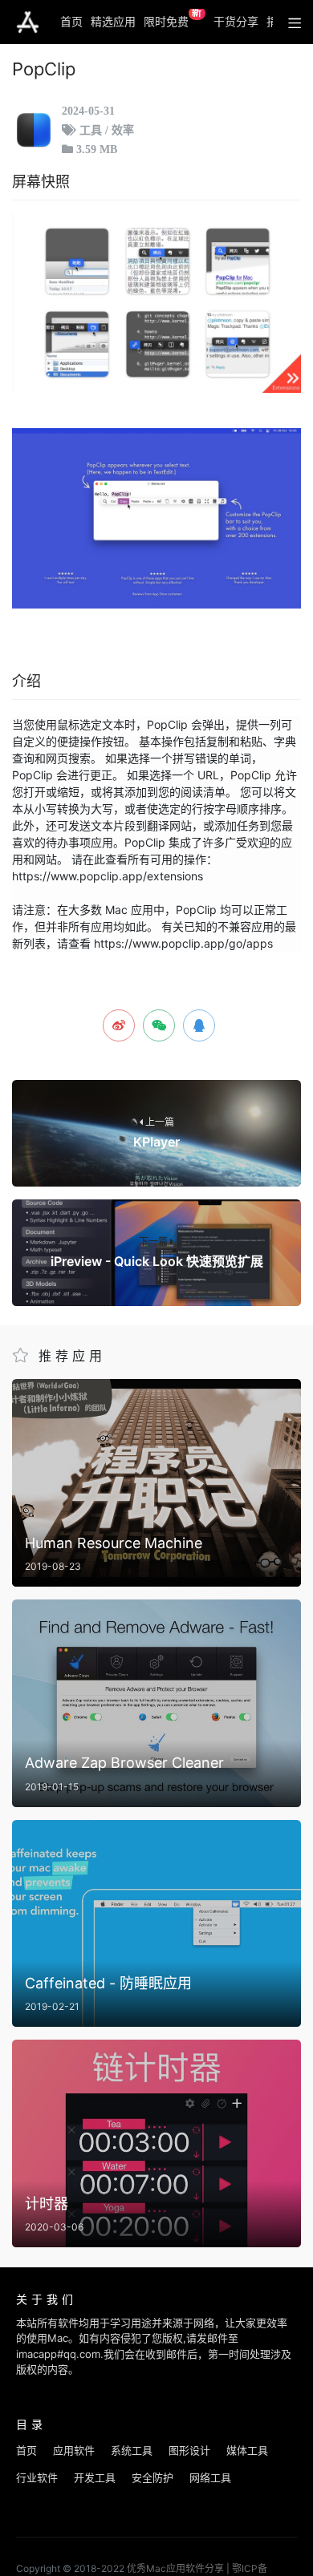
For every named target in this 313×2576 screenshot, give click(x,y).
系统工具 (132, 2450)
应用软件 (74, 2450)
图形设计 (189, 2450)
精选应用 (113, 21)
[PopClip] (156, 303)
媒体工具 (247, 2450)
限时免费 (173, 18)
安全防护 (152, 2477)
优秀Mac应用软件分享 (28, 22)
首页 (71, 21)
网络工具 (210, 2477)
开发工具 (95, 2477)
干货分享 (236, 21)
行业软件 (37, 2477)
